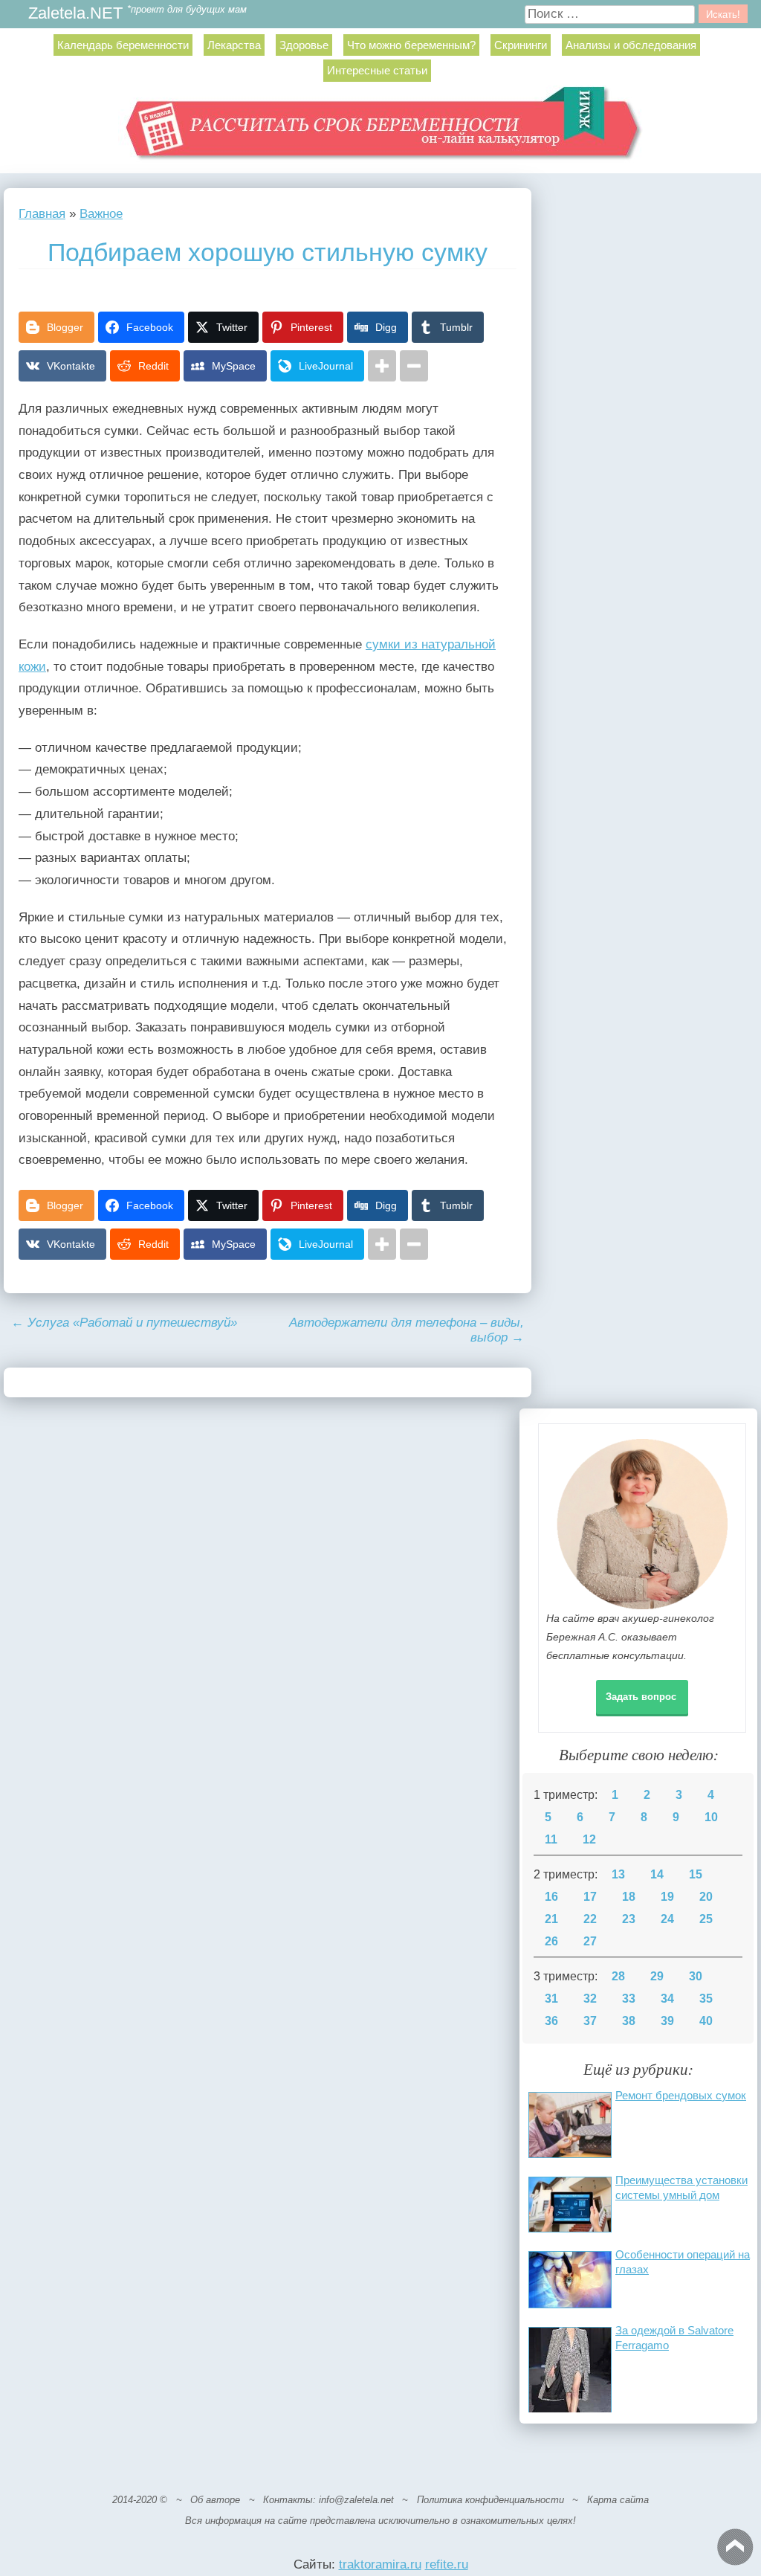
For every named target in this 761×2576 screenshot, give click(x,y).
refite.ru (447, 2564)
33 (629, 1999)
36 (551, 2021)
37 (590, 2021)
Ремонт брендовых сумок (681, 2095)
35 (706, 1999)
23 (629, 1919)
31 (551, 1999)
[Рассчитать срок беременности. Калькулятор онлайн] (381, 129)
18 (629, 1897)
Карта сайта (618, 2500)
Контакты (288, 2500)
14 (657, 1874)
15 (696, 1874)
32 (590, 1999)
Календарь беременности (123, 45)
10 (711, 1817)
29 (657, 1976)
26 (551, 1941)
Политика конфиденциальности (490, 2500)
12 (589, 1839)
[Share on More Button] (382, 366)
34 (667, 1999)
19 (667, 1897)
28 (618, 1976)
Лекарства (234, 45)
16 (551, 1897)
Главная (42, 214)
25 (706, 1919)
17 (590, 1897)
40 (706, 2021)
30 (696, 1976)
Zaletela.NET (75, 14)
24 (667, 1919)
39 (667, 2021)
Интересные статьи (377, 70)
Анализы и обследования (631, 45)
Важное (101, 214)
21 (551, 1919)
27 (590, 1941)
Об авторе (215, 2500)
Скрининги (521, 45)
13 (618, 1874)
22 (590, 1919)
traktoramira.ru (380, 2564)
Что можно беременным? (411, 45)
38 (629, 2021)
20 (706, 1897)
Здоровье (304, 45)
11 (551, 1839)
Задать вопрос (641, 1697)
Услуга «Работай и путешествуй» (124, 1323)
